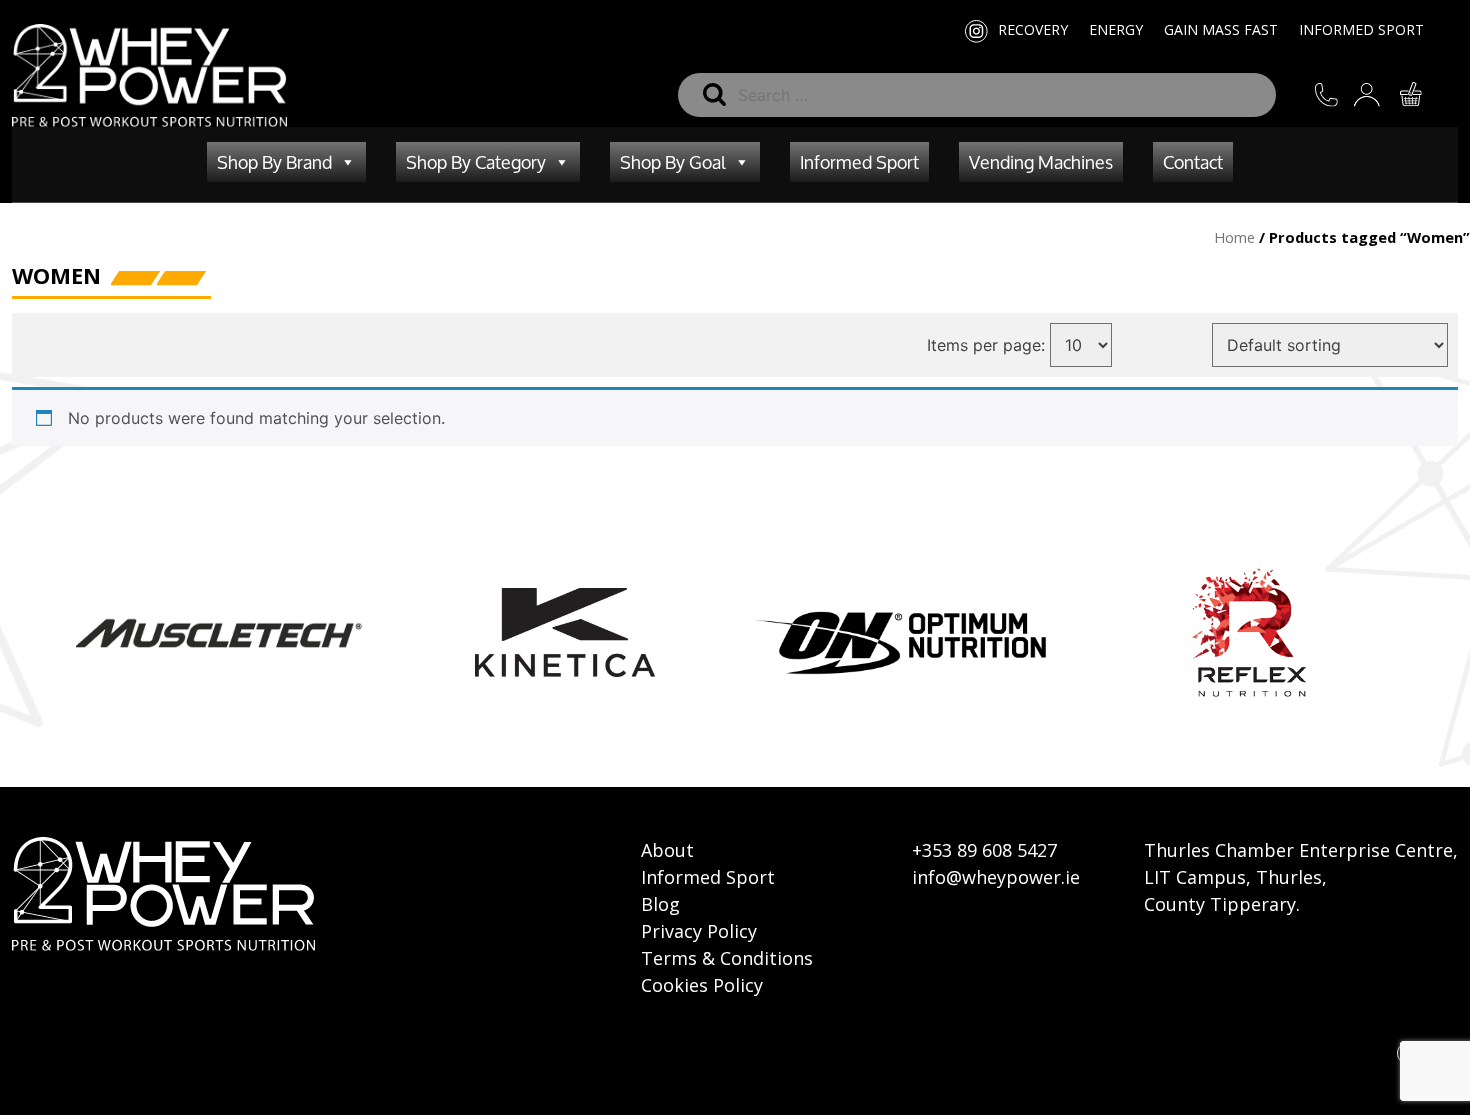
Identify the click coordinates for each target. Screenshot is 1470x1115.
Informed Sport (1361, 29)
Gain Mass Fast (1221, 29)
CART (1424, 94)
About (667, 850)
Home (1234, 237)
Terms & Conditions (727, 958)
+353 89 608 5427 (984, 850)
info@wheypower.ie (996, 877)
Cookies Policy (702, 985)
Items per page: (986, 345)
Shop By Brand (274, 162)
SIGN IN (1382, 94)
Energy (1116, 29)
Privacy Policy (699, 931)
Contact (1193, 162)
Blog (660, 904)
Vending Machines (1041, 162)
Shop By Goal (673, 162)
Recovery (1033, 29)
